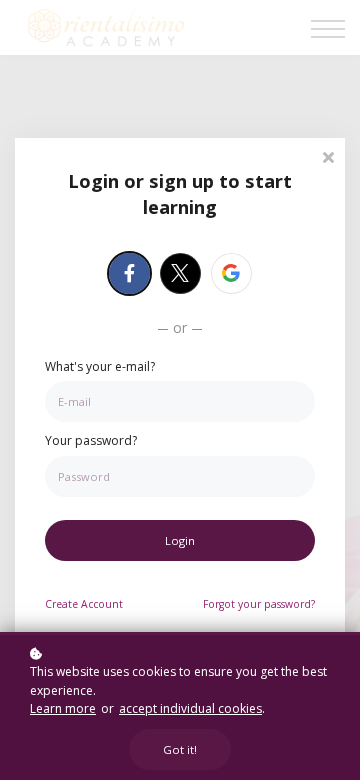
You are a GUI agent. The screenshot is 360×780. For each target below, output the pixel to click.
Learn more (63, 708)
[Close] (328, 155)
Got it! (180, 749)
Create (84, 604)
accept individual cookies (190, 708)
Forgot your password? (259, 604)
